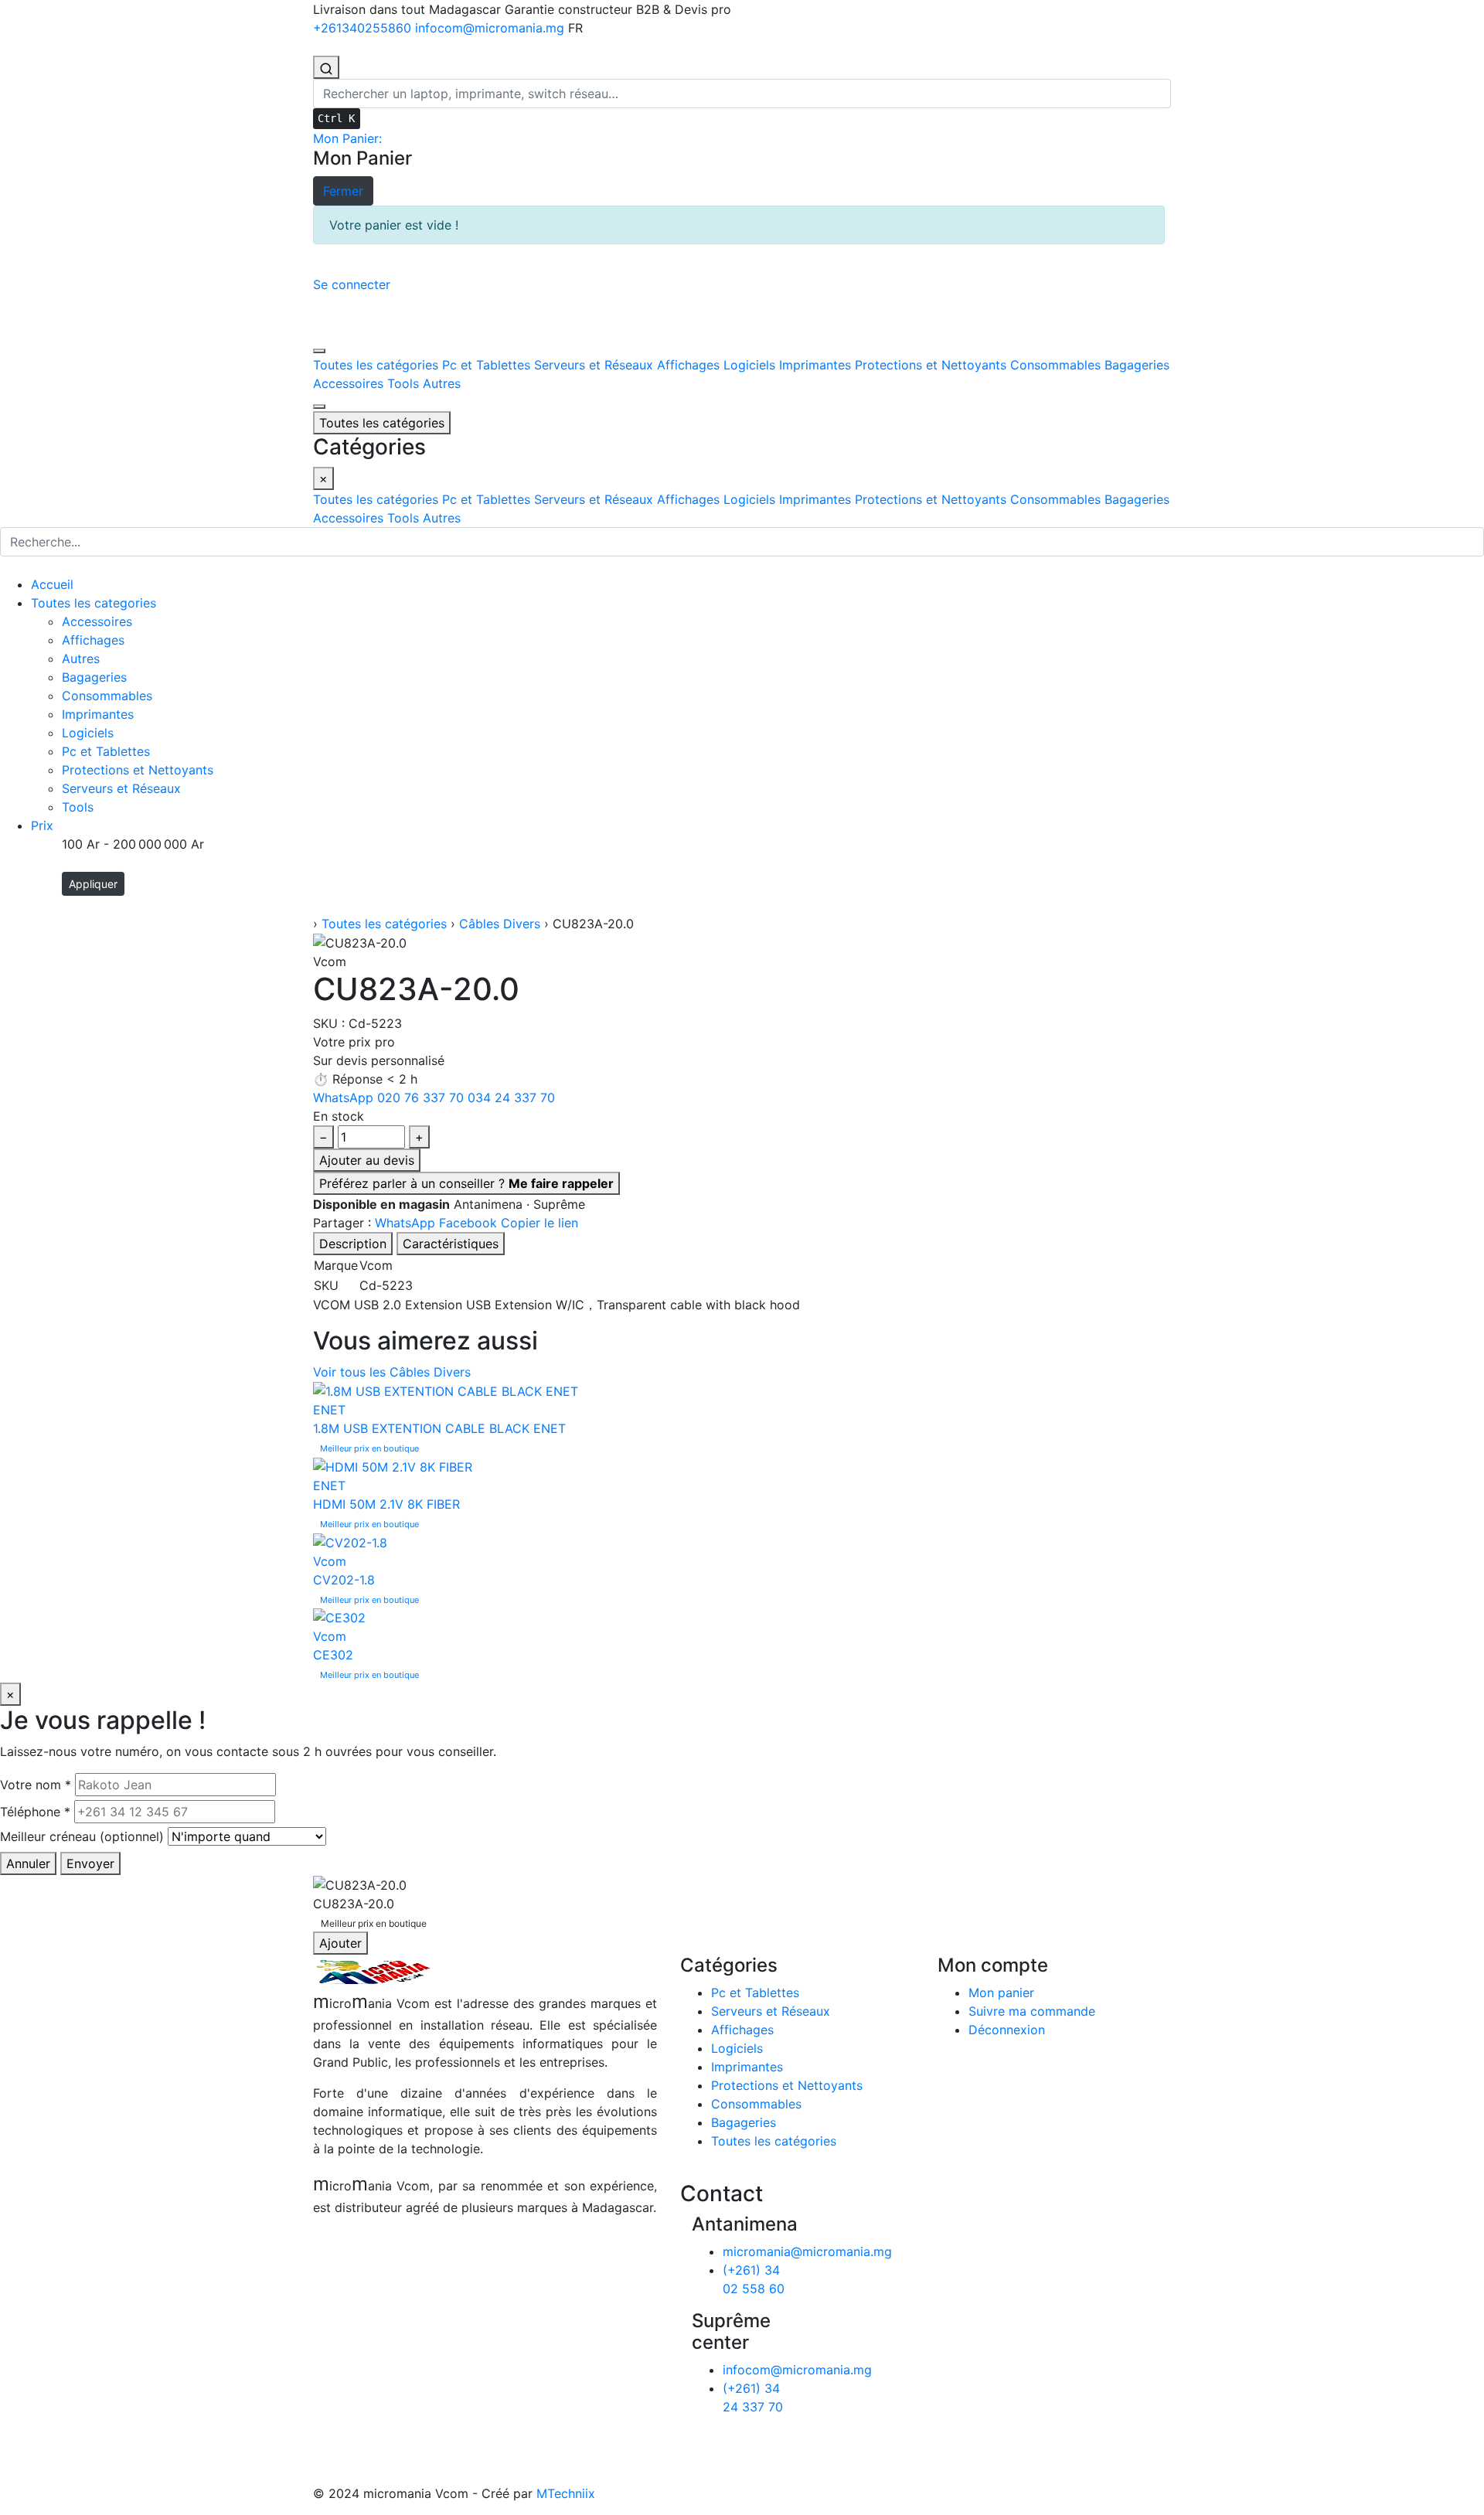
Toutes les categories (94, 603)
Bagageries (94, 677)
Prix (42, 825)
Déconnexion (1007, 2030)
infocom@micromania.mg (492, 28)
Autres (81, 659)
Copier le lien (539, 1223)
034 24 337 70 (511, 1098)
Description (353, 1244)
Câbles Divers (500, 924)
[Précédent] (319, 351)
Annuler (28, 1863)
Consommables (107, 696)
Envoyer (90, 1863)
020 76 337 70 (420, 1098)
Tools (78, 807)
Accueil (52, 584)
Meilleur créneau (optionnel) (82, 1836)
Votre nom (36, 1785)
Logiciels (88, 733)
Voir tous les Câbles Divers (392, 1372)
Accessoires (97, 621)
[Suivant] (319, 407)
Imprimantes (98, 714)
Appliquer (93, 884)
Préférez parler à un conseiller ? (466, 1183)
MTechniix (566, 2493)
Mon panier (1001, 1993)
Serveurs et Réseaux (121, 788)
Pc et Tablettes (106, 751)
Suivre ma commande (1032, 2011)
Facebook (470, 1223)
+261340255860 (364, 28)
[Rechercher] (326, 67)
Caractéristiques (451, 1244)
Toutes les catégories (384, 924)
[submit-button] (10, 567)
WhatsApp (343, 1098)
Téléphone (35, 1812)
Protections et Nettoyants (138, 770)
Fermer (348, 191)
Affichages (93, 640)
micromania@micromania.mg (807, 2251)
